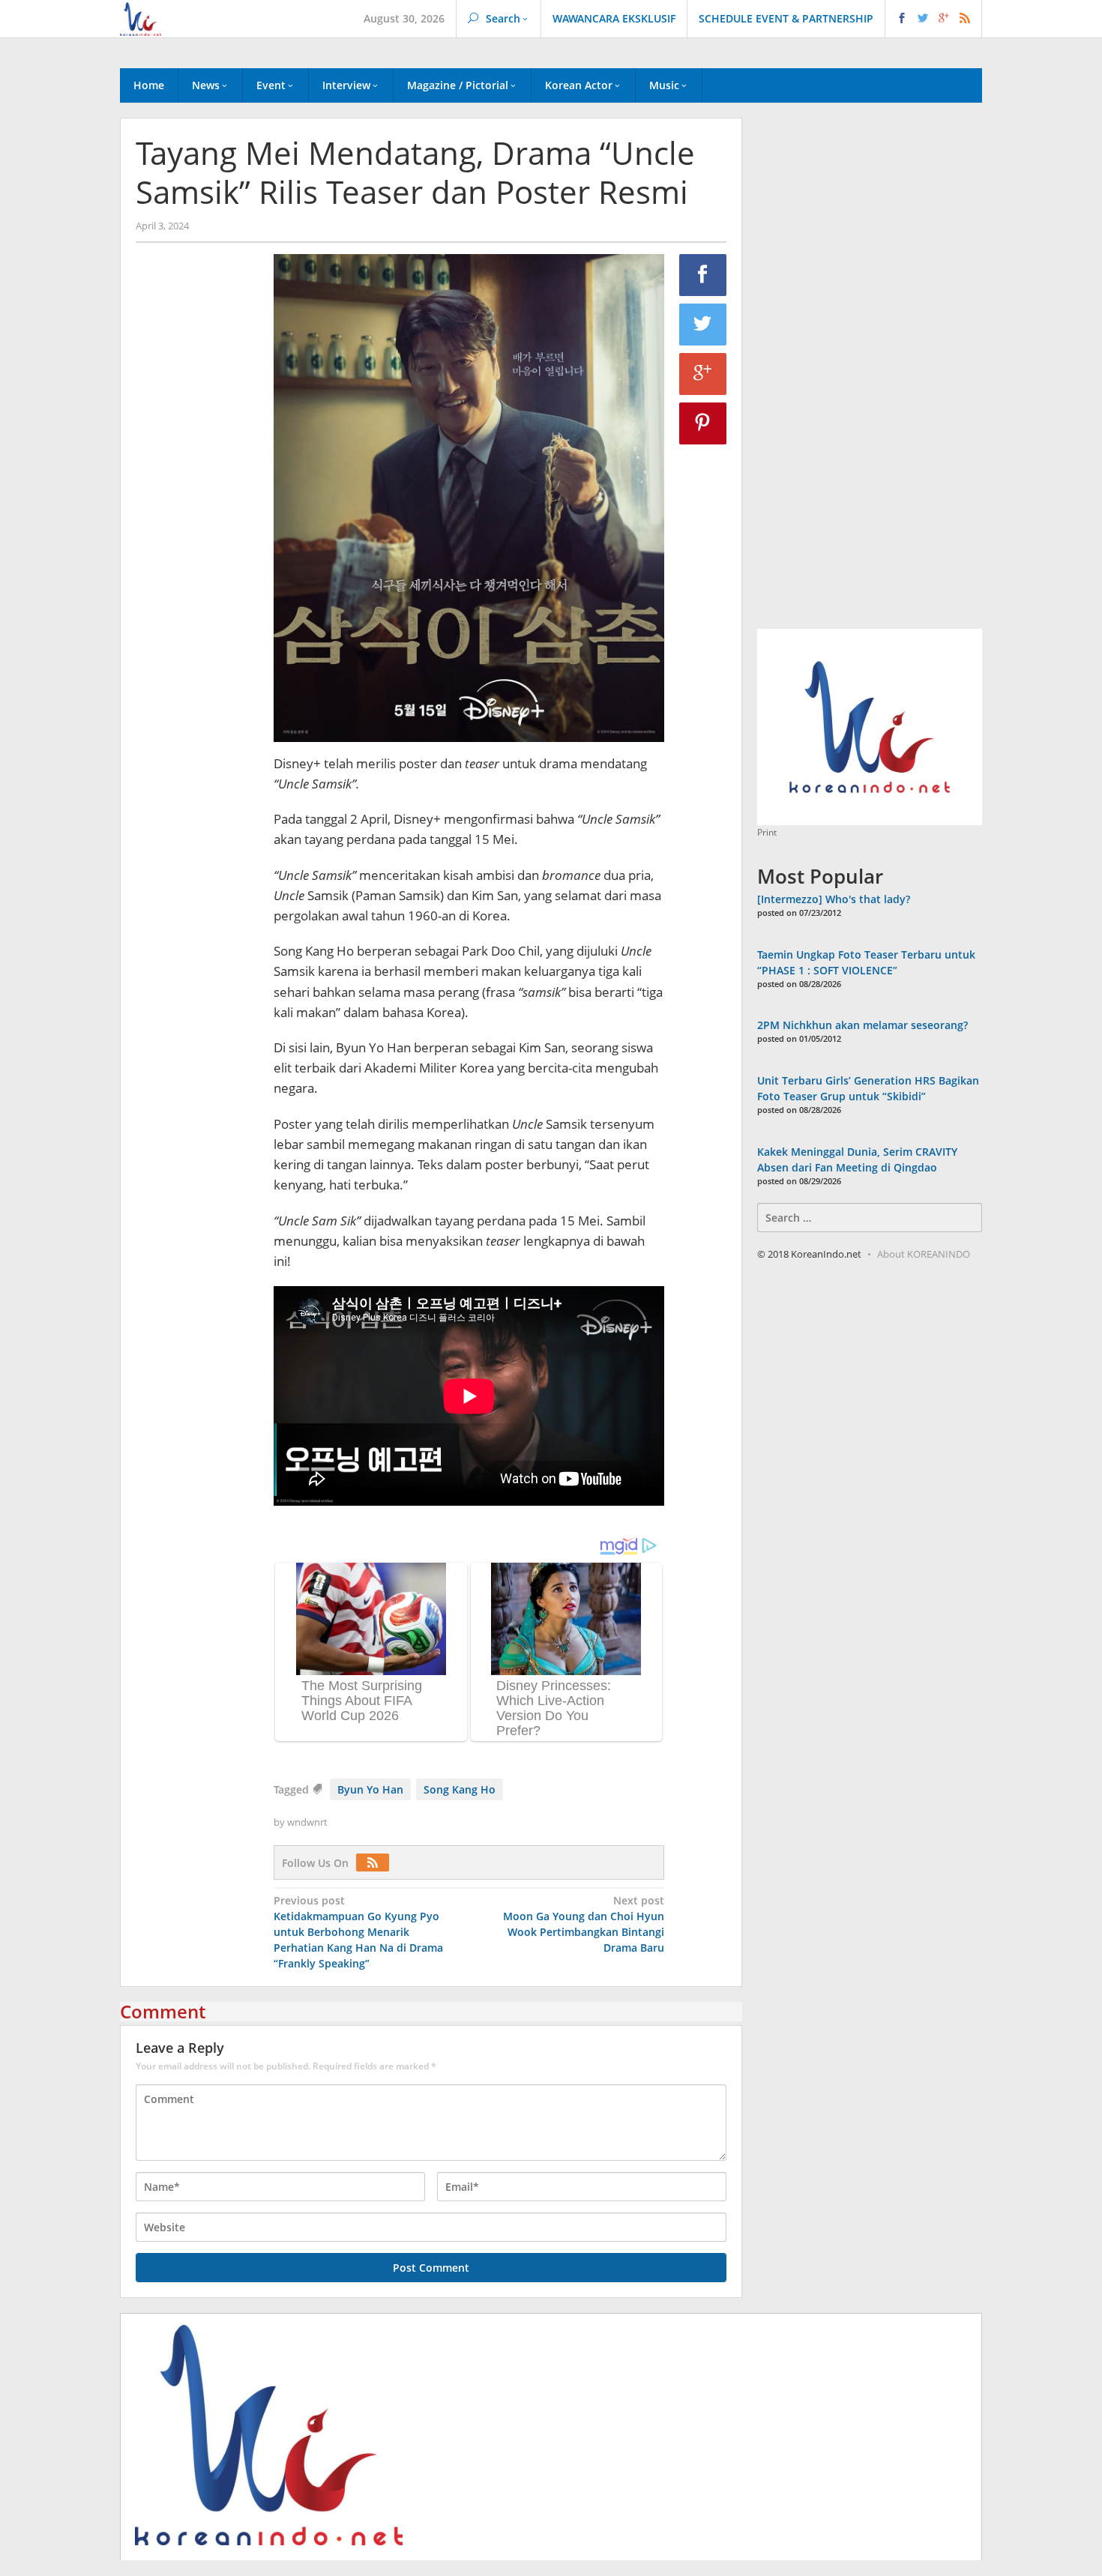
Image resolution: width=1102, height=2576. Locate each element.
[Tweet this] (703, 325)
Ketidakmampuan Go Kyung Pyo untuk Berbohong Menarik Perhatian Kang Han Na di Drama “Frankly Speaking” (358, 1932)
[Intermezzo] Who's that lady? (834, 899)
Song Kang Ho (460, 1789)
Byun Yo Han (370, 1789)
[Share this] (703, 275)
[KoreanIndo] (141, 18)
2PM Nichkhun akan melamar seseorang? (862, 1025)
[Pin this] (703, 423)
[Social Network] (934, 19)
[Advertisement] (197, 510)
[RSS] (376, 1863)
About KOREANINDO (924, 1254)
